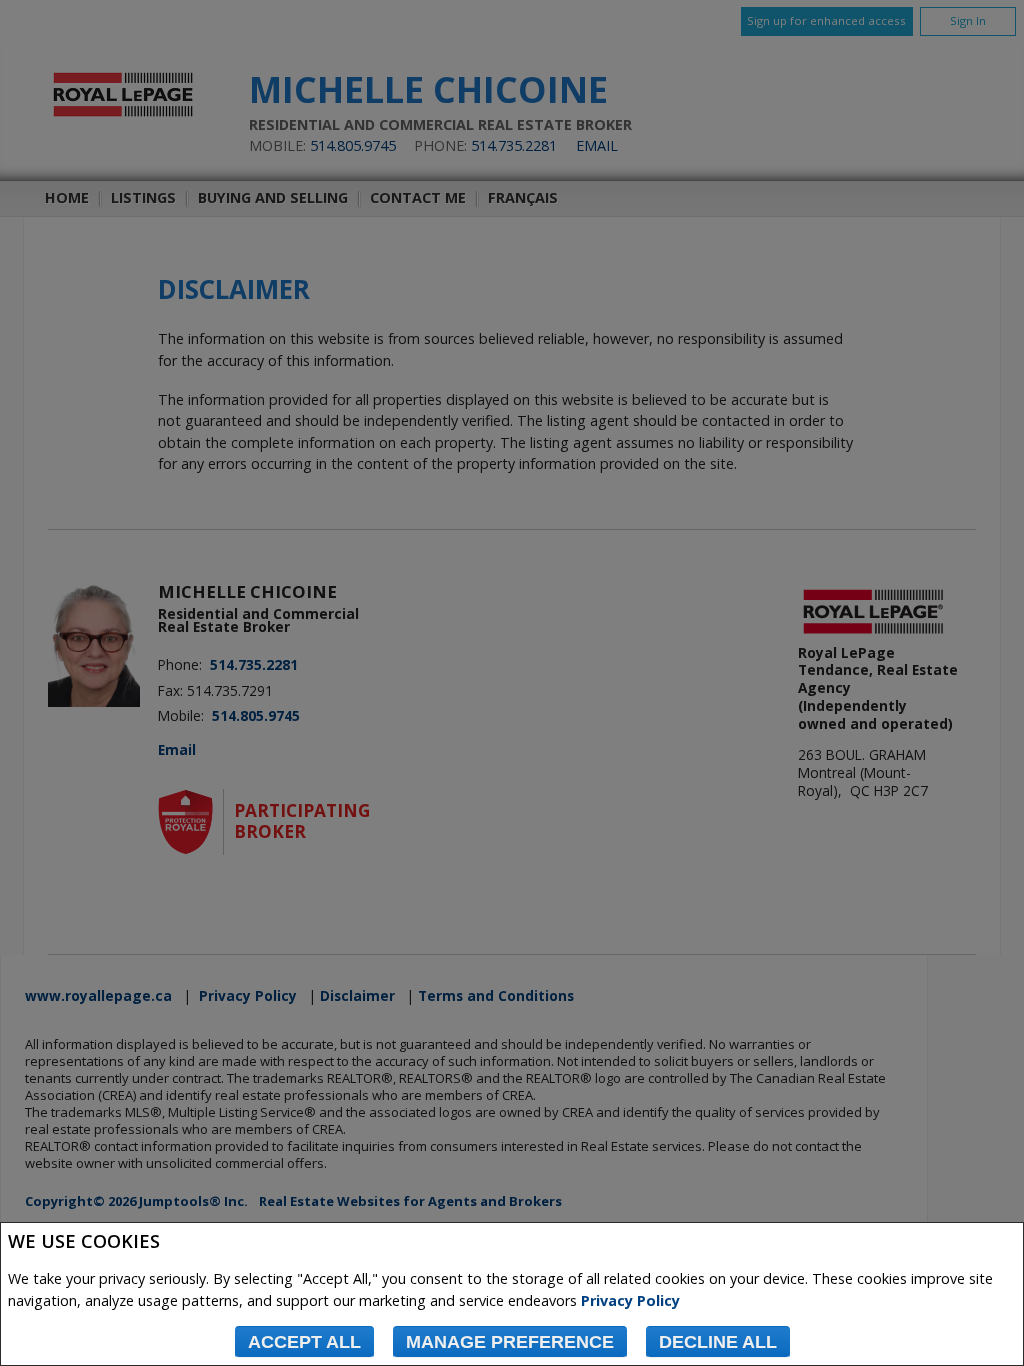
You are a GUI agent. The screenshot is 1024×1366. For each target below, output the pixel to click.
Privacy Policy (630, 1300)
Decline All (718, 1342)
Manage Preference (510, 1342)
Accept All (304, 1342)
